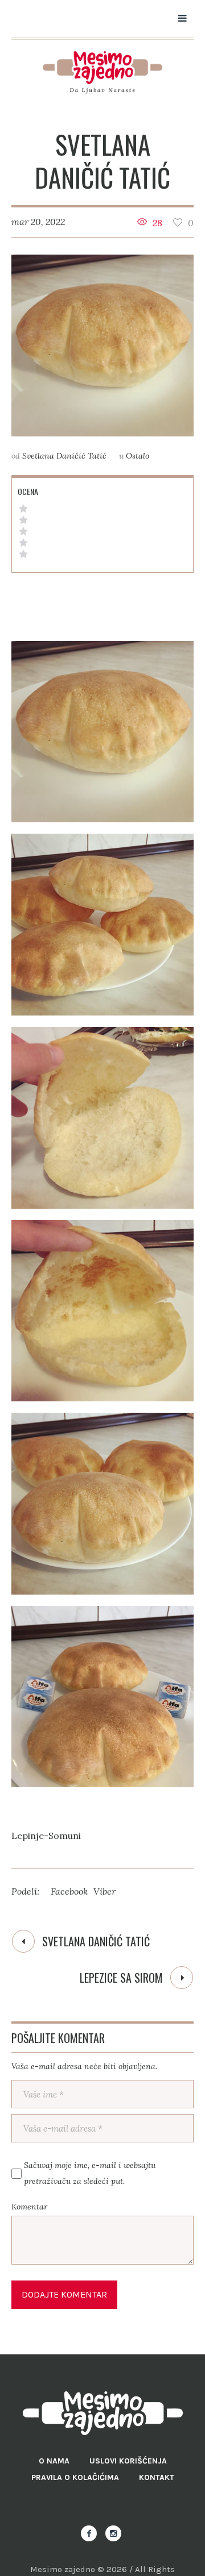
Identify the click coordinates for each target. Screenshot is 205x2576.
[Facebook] (89, 2533)
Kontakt (157, 2477)
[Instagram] (113, 2533)
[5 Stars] (23, 509)
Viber (104, 1891)
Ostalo (138, 456)
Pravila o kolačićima (75, 2477)
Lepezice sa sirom (121, 1978)
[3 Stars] (23, 531)
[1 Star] (23, 554)
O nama (54, 2461)
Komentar (29, 2207)
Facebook (69, 1891)
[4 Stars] (23, 520)
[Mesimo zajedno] (102, 72)
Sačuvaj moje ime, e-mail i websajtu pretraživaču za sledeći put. (90, 2173)
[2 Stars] (23, 543)
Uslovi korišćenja (128, 2461)
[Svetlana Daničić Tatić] (102, 346)
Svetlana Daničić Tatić (96, 1941)
